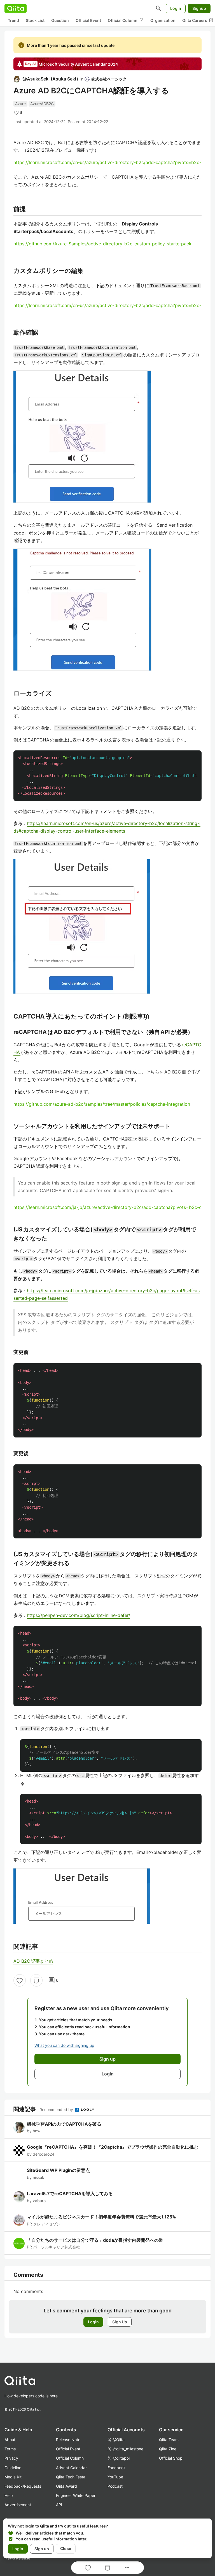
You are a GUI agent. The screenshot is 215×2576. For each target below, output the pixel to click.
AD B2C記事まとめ (33, 1961)
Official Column (126, 20)
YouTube (115, 2477)
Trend (13, 20)
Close (66, 2549)
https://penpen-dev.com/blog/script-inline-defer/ (79, 1615)
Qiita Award (66, 2486)
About (10, 2440)
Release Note (68, 2440)
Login (176, 8)
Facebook (117, 2468)
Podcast (115, 2486)
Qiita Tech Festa (71, 2477)
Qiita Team (169, 2440)
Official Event (88, 20)
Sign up (42, 2549)
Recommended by (57, 2110)
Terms (10, 2449)
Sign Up (120, 2322)
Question (60, 20)
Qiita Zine (168, 2449)
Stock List (35, 20)
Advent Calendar (71, 2468)
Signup (199, 8)
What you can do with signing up (64, 2045)
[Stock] (36, 1980)
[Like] (20, 1980)
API (59, 2505)
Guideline (13, 2468)
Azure (20, 104)
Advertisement (18, 2505)
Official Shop (171, 2458)
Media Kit (13, 2477)
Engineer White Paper (76, 2495)
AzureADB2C (42, 104)
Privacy (11, 2458)
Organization (163, 20)
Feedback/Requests (23, 2486)
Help (9, 2495)
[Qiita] (16, 8)
